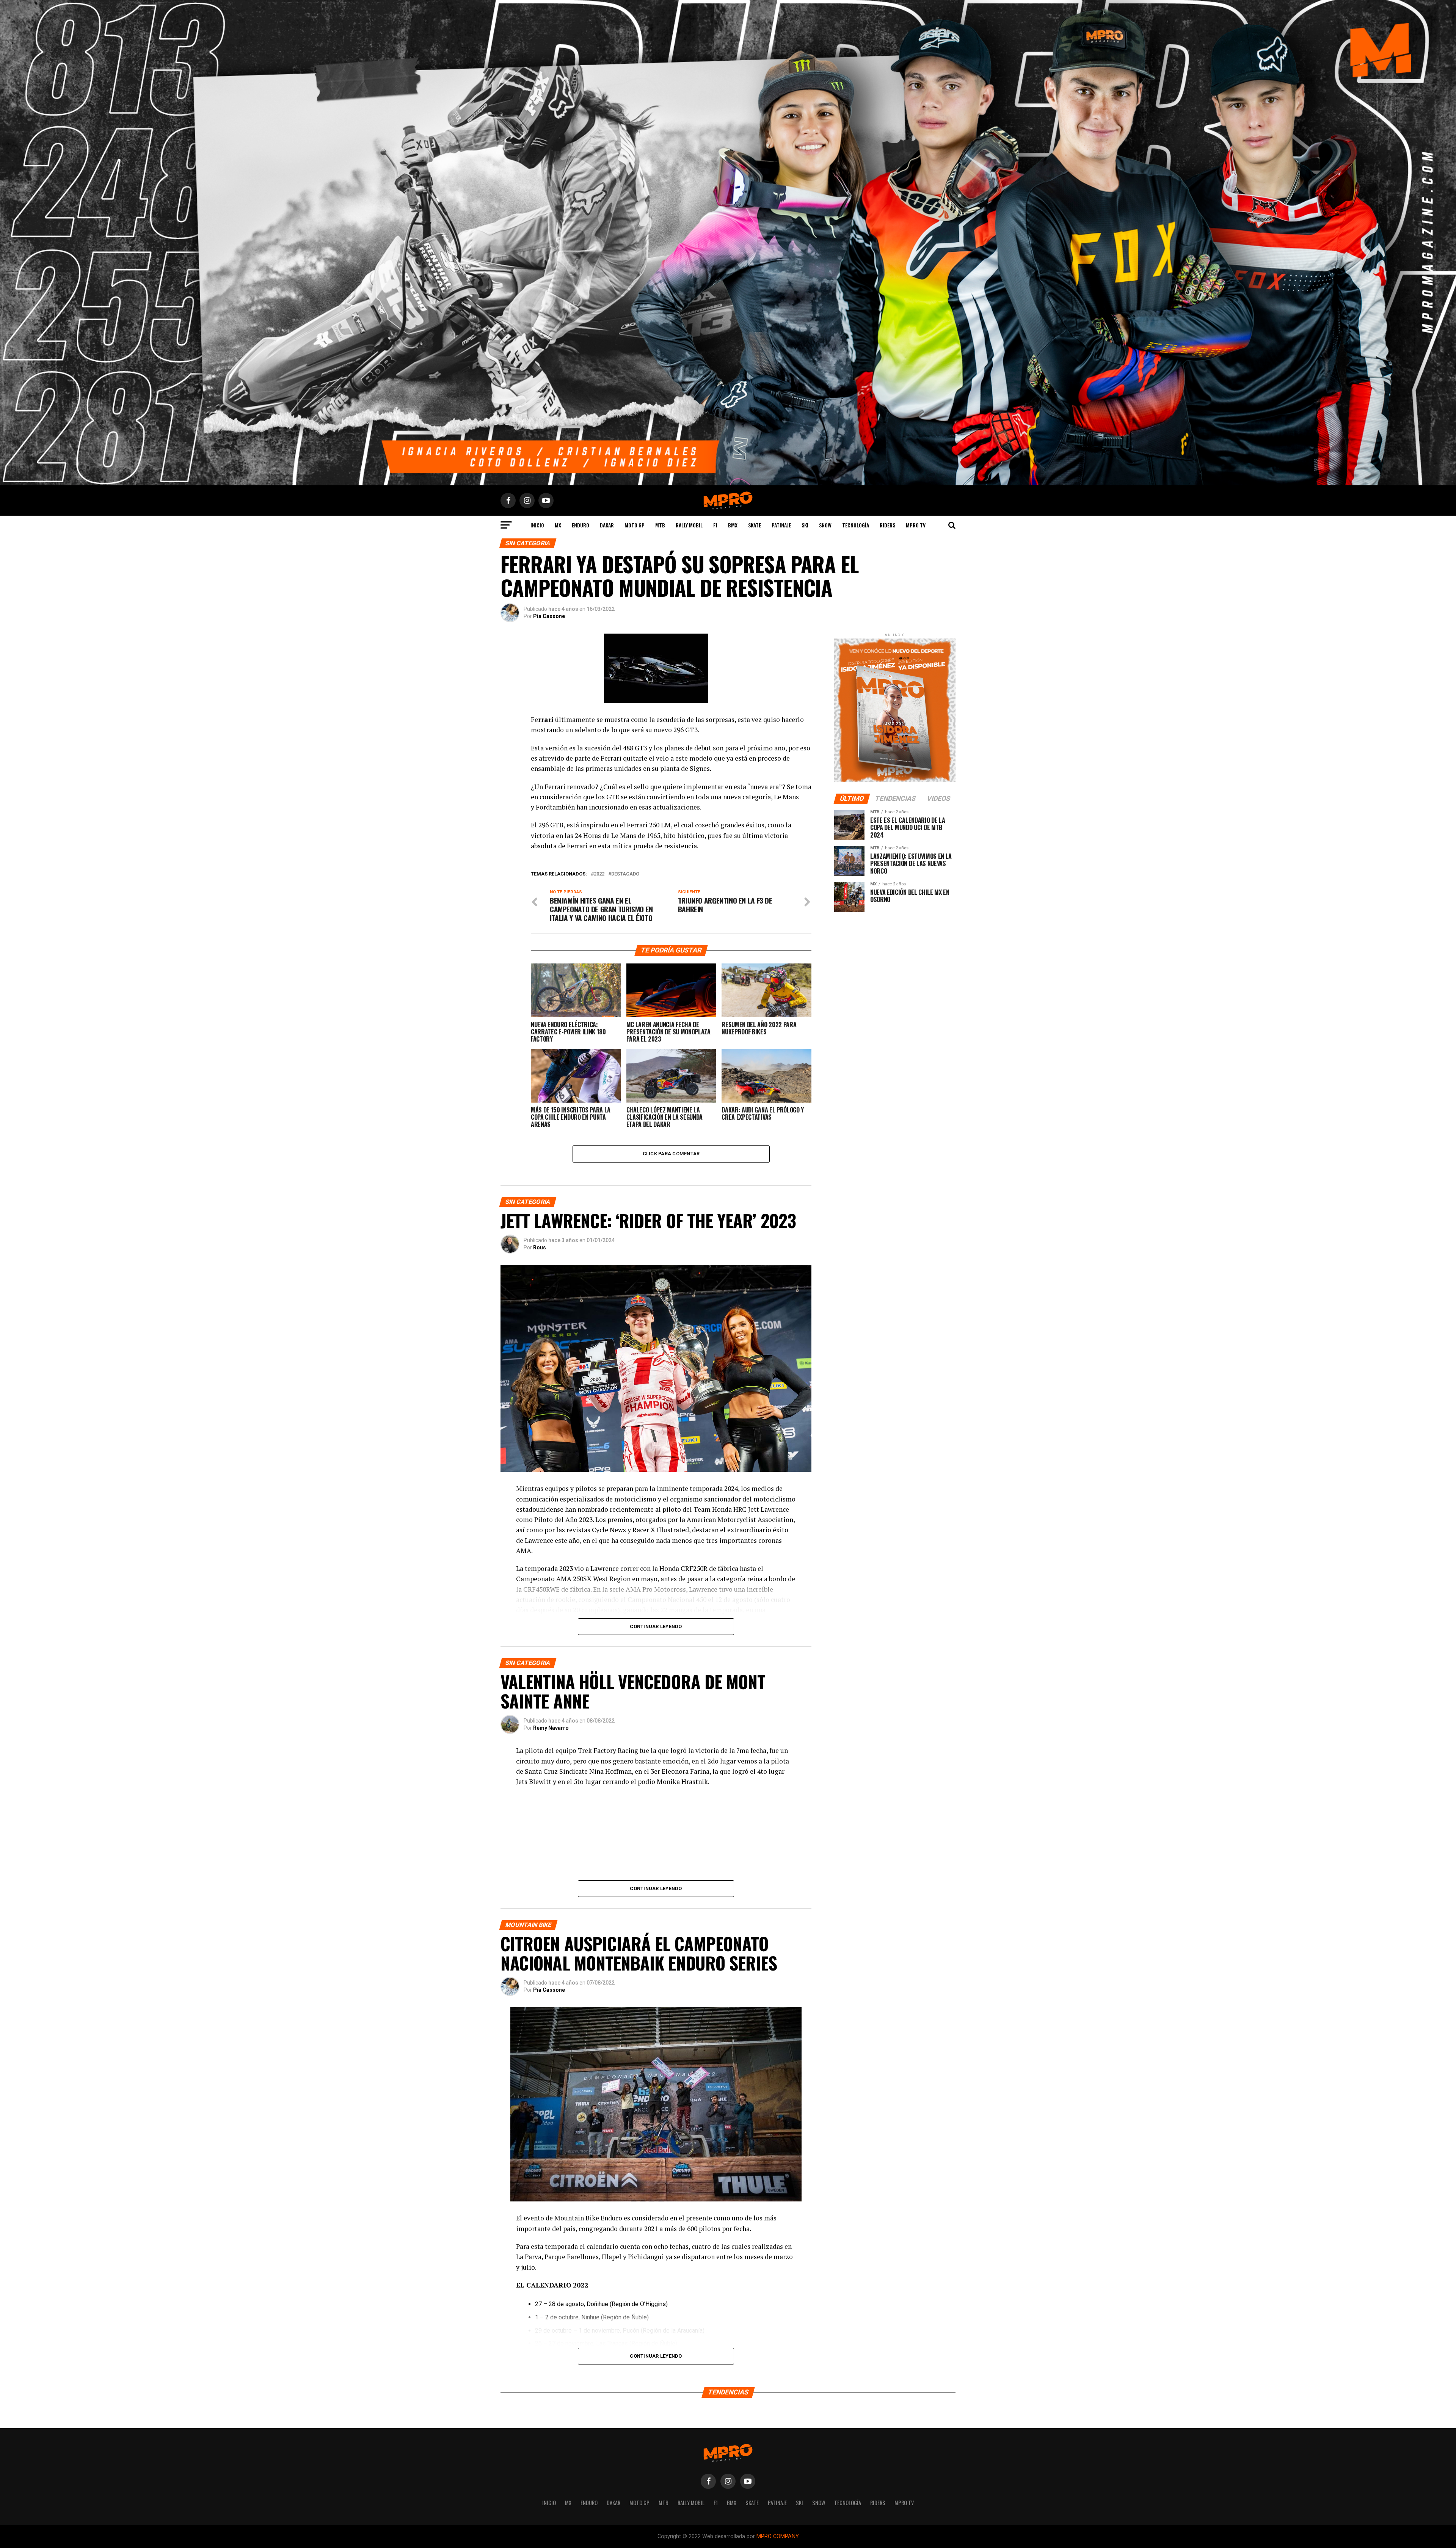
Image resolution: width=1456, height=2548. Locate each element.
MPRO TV (916, 525)
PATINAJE (781, 525)
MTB (660, 525)
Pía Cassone (549, 616)
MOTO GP (635, 525)
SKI (805, 525)
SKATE (755, 525)
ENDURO (581, 525)
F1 (715, 525)
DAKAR (607, 525)
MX (558, 525)
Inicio (537, 525)
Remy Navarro (551, 1728)
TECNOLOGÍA (856, 525)
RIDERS (887, 525)
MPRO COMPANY (778, 2536)
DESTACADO (625, 874)
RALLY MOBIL (689, 525)
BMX (733, 525)
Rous (540, 1247)
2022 (599, 874)
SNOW (825, 525)
